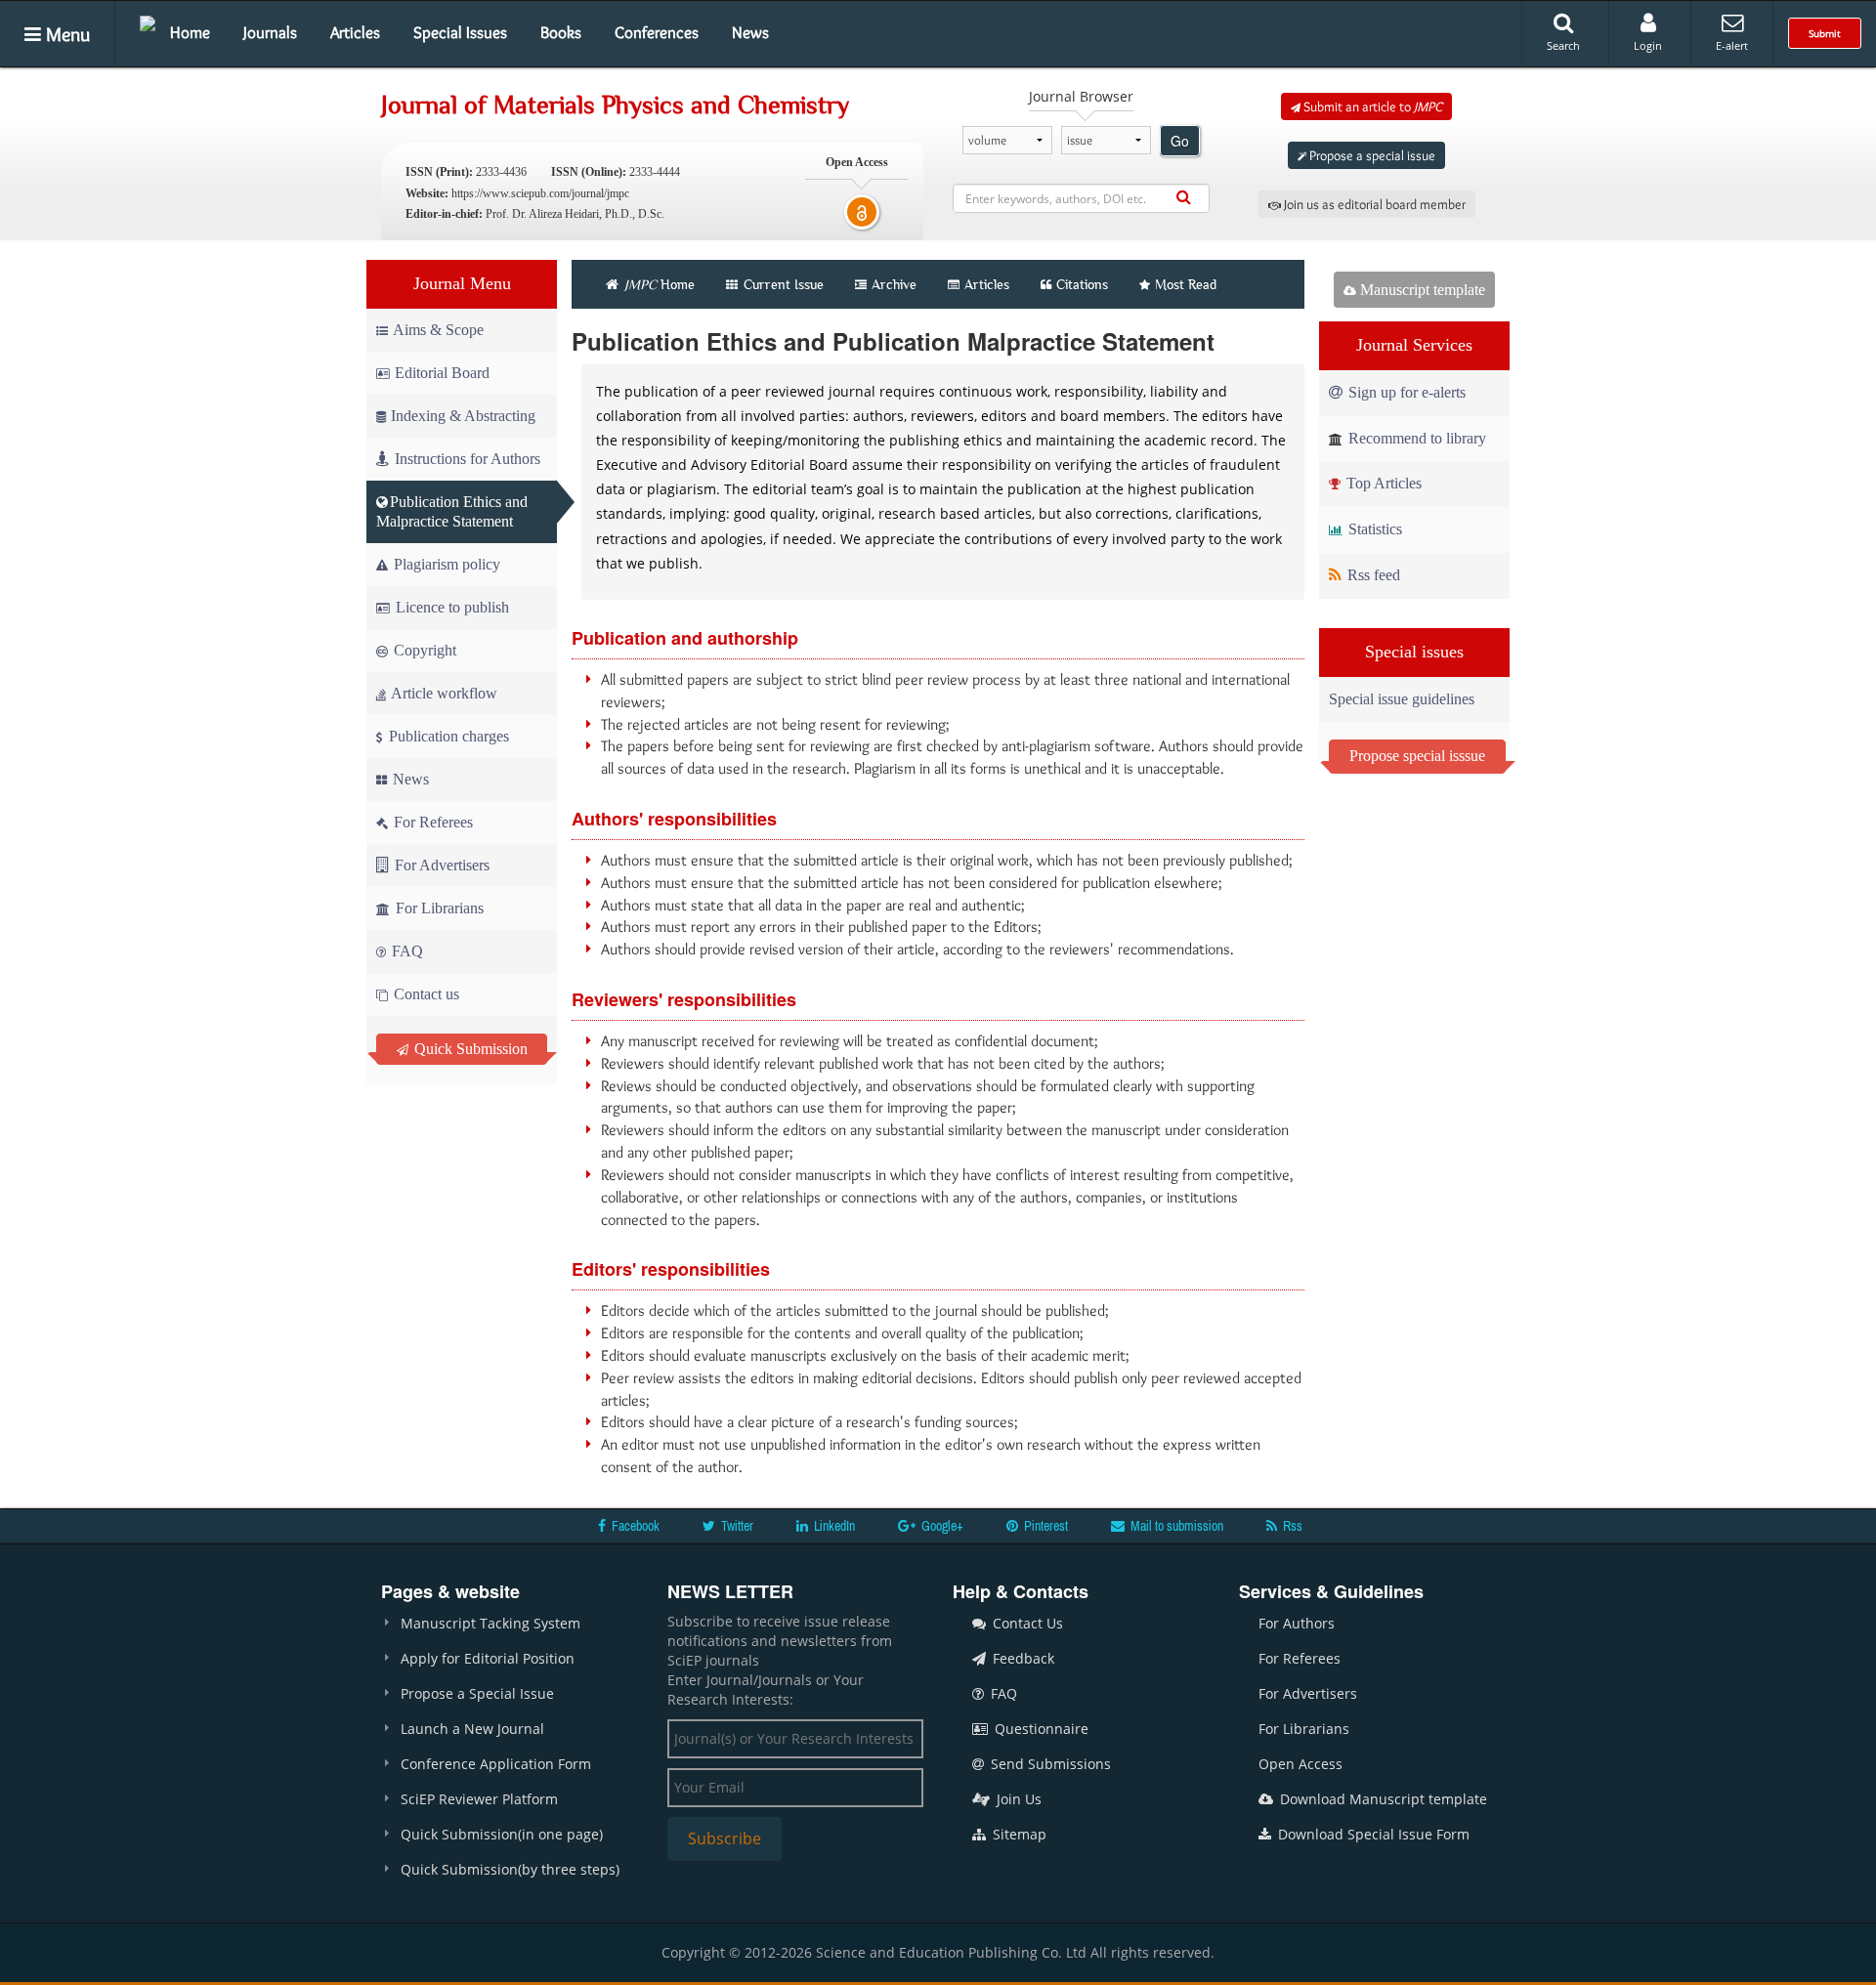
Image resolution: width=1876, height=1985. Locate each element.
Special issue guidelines (1402, 699)
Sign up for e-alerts (1405, 392)
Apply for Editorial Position (488, 1658)
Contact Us (1026, 1623)
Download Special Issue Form (1372, 1834)
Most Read (1186, 284)
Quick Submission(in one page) (502, 1834)
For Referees (431, 822)
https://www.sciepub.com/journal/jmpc (540, 193)
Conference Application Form (496, 1764)
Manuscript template (1421, 290)
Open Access (1300, 1764)
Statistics (1373, 529)
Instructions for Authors (468, 459)
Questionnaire (1040, 1729)
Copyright (423, 650)
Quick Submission (469, 1049)
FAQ (405, 951)
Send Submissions (1049, 1764)
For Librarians (438, 908)
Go (1180, 141)
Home (190, 32)
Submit (1825, 33)
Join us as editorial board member (1373, 204)
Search (1563, 45)
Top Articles (1382, 483)
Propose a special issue (1371, 155)
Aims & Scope (438, 330)
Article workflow (443, 693)
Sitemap (1018, 1834)
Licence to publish (450, 607)
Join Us (1017, 1799)
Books (561, 32)
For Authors (1297, 1623)
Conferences (657, 32)
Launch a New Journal (472, 1729)
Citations (1082, 284)
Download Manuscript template (1382, 1799)
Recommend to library (1415, 438)
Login (1648, 45)
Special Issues (460, 32)
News (750, 32)
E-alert (1732, 45)
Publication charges (447, 736)
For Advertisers (440, 865)
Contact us (425, 994)
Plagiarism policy (445, 564)
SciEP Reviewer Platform (479, 1799)
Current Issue (782, 284)
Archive (894, 284)
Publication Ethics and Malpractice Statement (452, 511)
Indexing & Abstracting (463, 416)
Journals (270, 32)
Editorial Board (442, 373)
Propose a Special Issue (477, 1693)
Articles (355, 32)
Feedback (1022, 1658)
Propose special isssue (1417, 756)
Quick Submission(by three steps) (510, 1869)
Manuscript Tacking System (490, 1623)
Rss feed (1372, 575)
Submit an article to (1371, 106)
